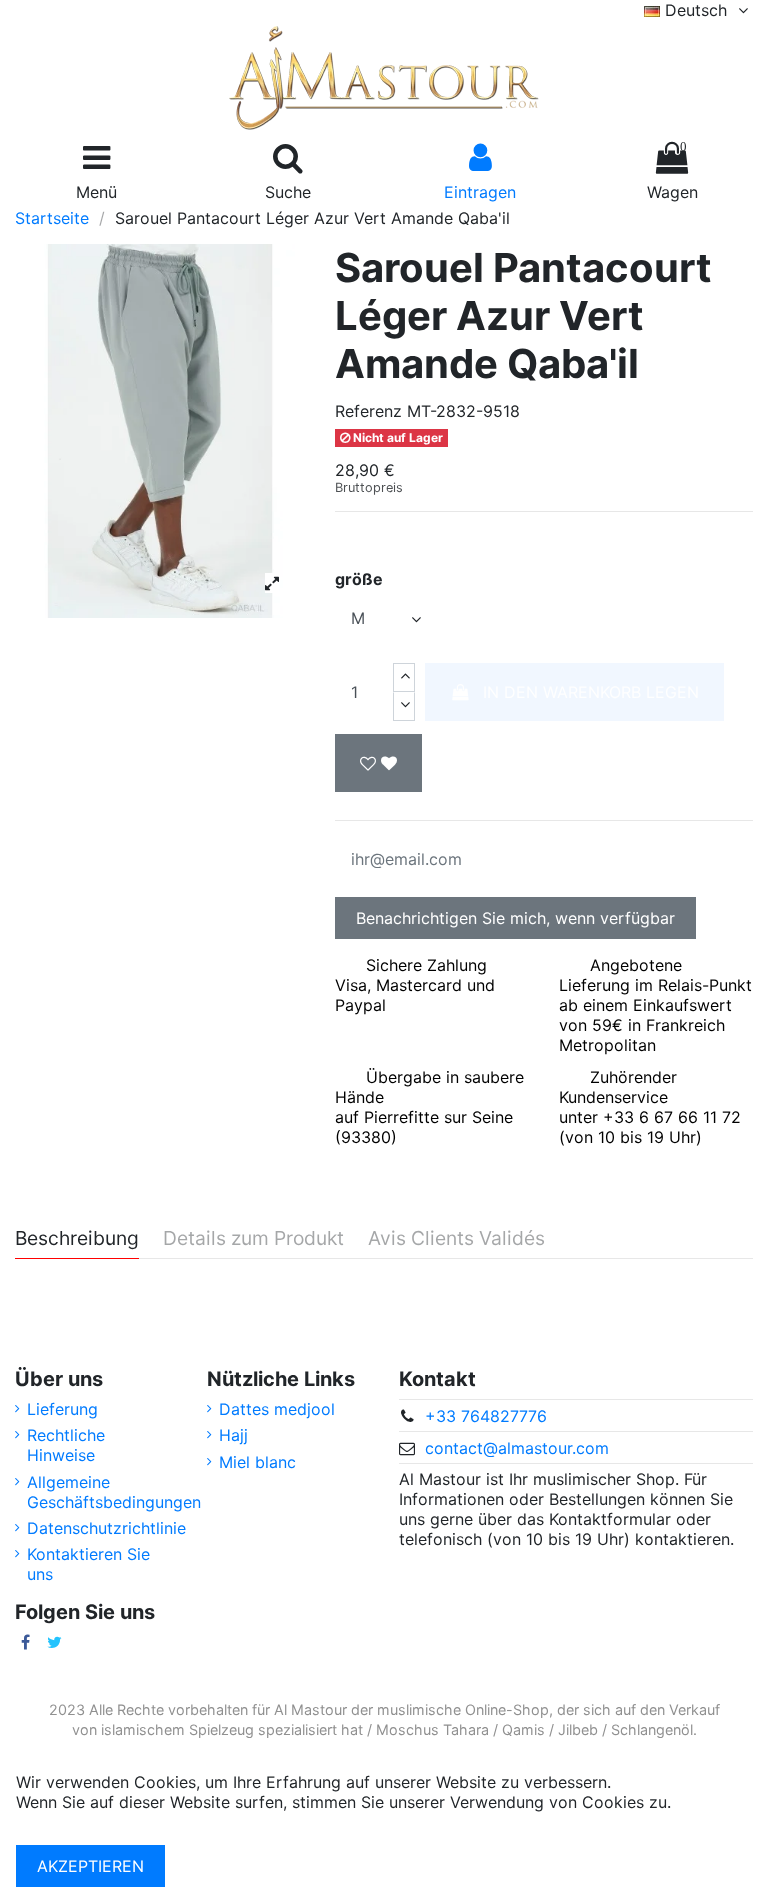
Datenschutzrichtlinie (106, 1528)
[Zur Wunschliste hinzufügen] (378, 763)
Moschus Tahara (432, 1729)
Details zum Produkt (253, 1239)
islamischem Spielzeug (177, 1729)
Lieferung (62, 1409)
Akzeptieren (90, 1866)
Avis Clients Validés (456, 1239)
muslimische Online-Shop (463, 1709)
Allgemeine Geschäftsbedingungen (114, 1492)
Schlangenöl (652, 1729)
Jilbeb (578, 1729)
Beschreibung (77, 1239)
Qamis (523, 1729)
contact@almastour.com (517, 1448)
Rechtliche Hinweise (66, 1445)
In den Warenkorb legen (591, 692)
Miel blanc (257, 1462)
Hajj (233, 1435)
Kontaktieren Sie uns (88, 1564)
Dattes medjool (277, 1409)
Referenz (368, 411)
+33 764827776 (486, 1416)
